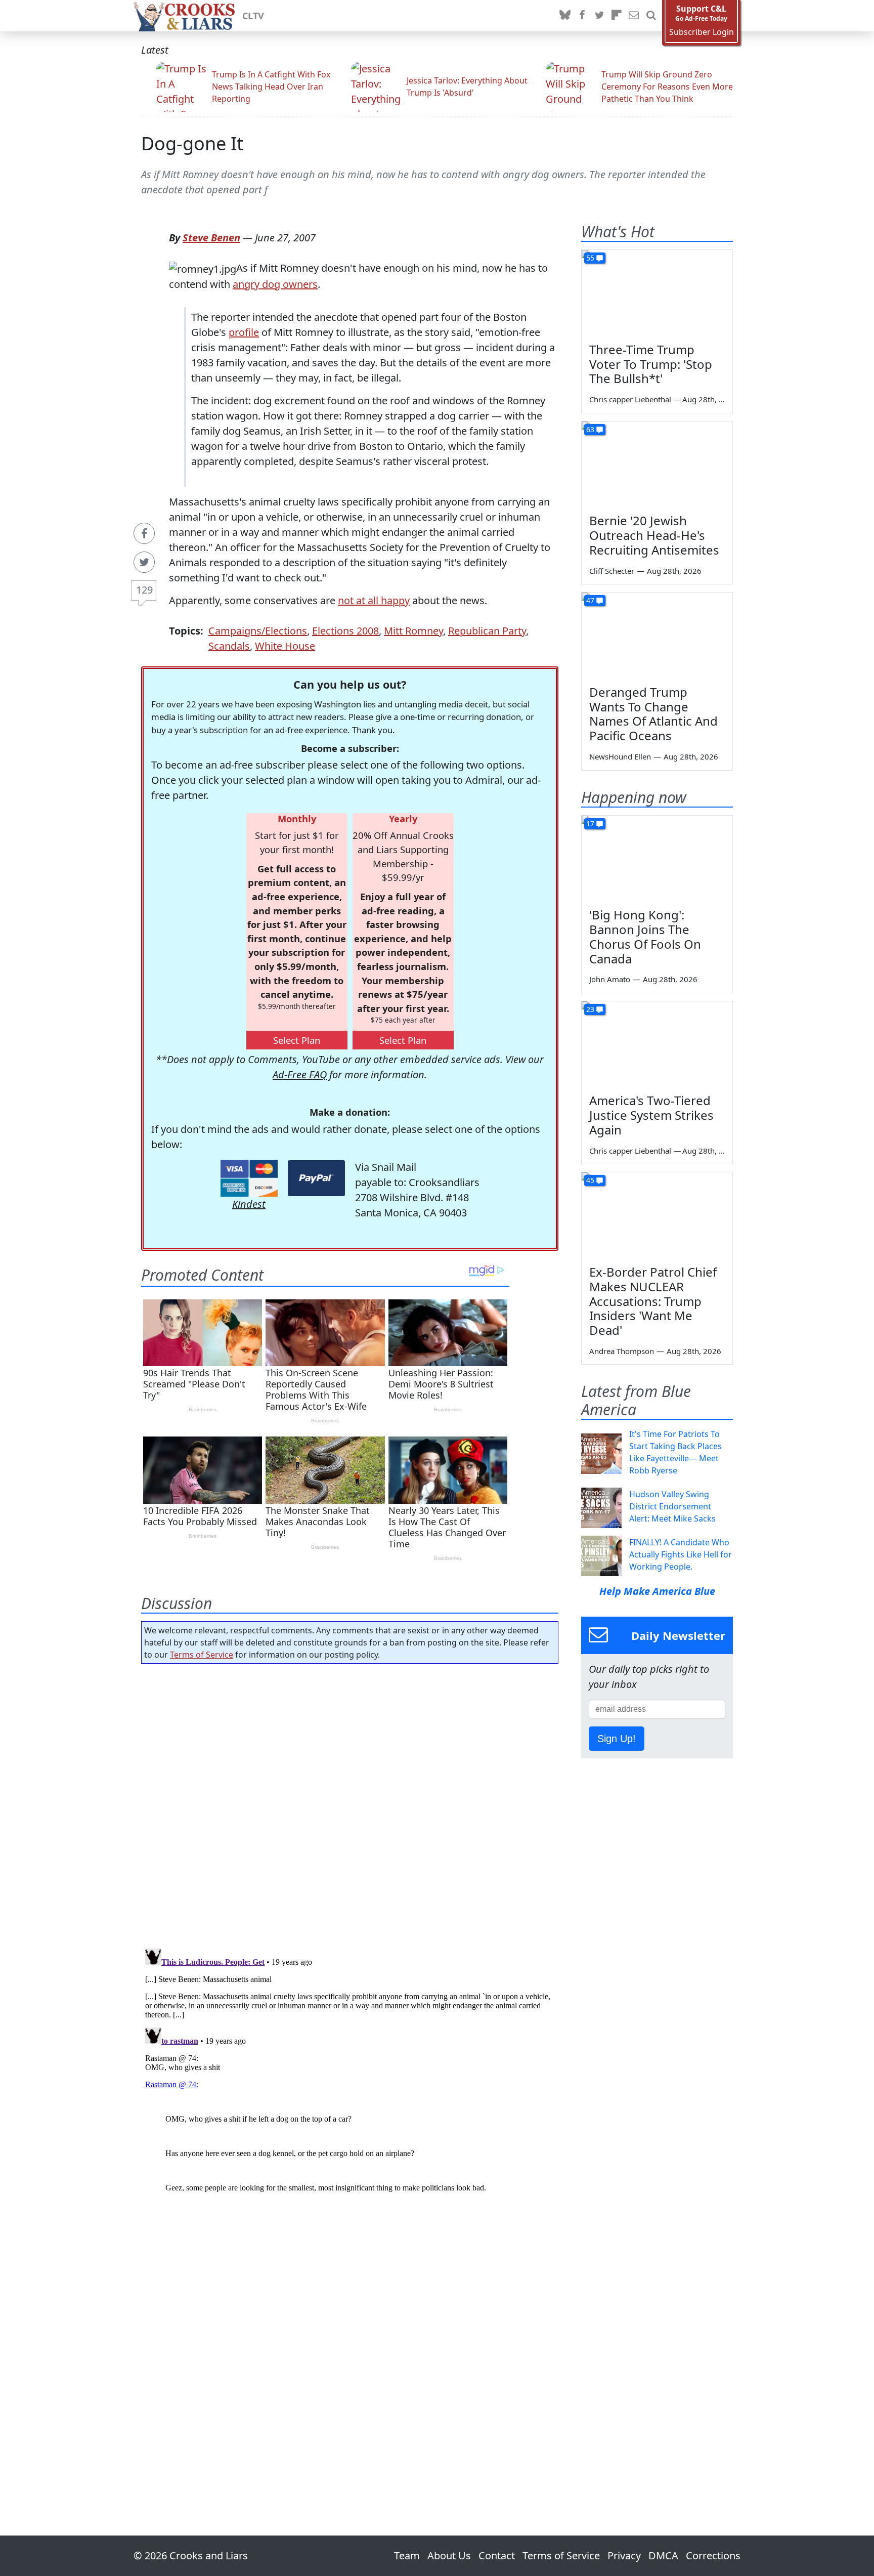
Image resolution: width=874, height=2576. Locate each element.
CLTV (253, 16)
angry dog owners (275, 284)
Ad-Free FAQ (300, 1074)
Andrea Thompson (622, 1351)
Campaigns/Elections (258, 631)
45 (590, 1180)
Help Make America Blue (657, 1591)
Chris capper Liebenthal (630, 399)
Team (407, 2556)
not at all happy (374, 600)
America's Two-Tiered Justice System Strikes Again (651, 1115)
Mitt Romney (413, 631)
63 (590, 429)
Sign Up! (617, 1739)
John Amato (610, 979)
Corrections (713, 2556)
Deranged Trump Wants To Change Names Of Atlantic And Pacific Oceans (653, 714)
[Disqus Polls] (350, 1803)
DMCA (663, 2556)
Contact (497, 2556)
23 (590, 1009)
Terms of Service (202, 1655)
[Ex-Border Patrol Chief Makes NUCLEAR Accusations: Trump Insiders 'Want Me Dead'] (657, 1215)
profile (244, 332)
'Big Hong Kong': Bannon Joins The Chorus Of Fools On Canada (645, 936)
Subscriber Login (702, 32)
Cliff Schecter (612, 571)
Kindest (249, 1204)
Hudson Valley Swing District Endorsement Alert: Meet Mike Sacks (672, 1506)
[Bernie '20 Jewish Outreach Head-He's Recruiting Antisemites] (657, 464)
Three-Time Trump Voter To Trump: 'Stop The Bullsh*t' (651, 364)
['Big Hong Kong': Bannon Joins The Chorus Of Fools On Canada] (657, 858)
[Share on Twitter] (144, 562)
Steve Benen (211, 238)
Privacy (624, 2556)
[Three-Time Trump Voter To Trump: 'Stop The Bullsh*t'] (657, 292)
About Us (449, 2556)
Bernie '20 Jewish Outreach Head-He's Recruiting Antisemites (654, 535)
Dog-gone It (192, 143)
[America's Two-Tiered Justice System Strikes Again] (657, 1044)
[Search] (651, 16)
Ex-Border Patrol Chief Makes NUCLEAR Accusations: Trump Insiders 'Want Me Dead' (653, 1301)
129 (144, 590)
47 (590, 600)
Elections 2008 (345, 631)
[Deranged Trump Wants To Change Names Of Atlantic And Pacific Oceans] (657, 635)
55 (590, 258)
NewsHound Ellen (620, 756)
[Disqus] (350, 2071)
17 (590, 824)
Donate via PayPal (316, 1178)
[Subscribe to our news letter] (634, 16)
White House (285, 646)
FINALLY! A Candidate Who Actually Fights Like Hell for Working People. (681, 1554)
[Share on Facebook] (144, 533)
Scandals (229, 646)
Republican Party (487, 631)
